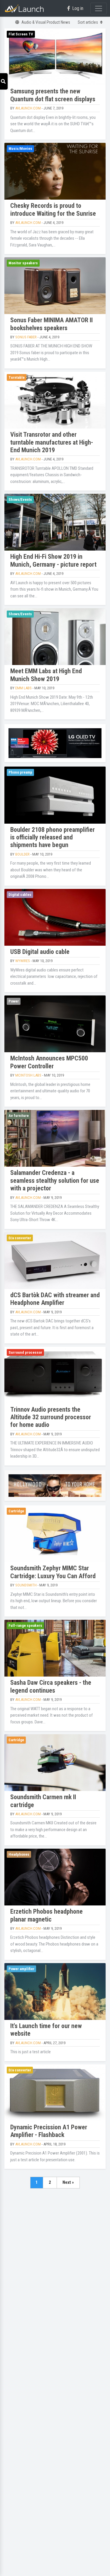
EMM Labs (23, 688)
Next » (68, 2182)
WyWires (23, 961)
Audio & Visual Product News (46, 22)
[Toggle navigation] (99, 8)
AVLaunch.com (28, 108)
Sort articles (88, 22)
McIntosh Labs (28, 1075)
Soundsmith (26, 1585)
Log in (78, 8)
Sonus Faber (26, 337)
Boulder (22, 854)
